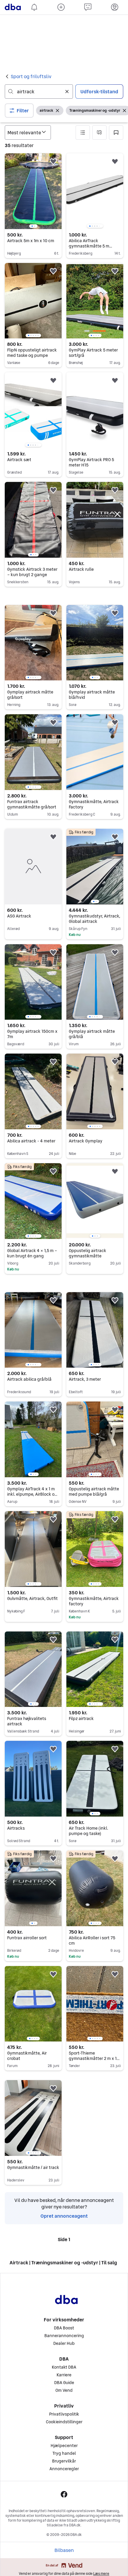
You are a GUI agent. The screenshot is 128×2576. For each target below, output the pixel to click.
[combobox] (39, 92)
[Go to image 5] (99, 226)
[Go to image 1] (32, 226)
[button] (19, 111)
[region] (33, 191)
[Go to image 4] (97, 226)
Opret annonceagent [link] (64, 2550)
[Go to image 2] (35, 226)
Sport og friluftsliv (31, 76)
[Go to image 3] (95, 226)
